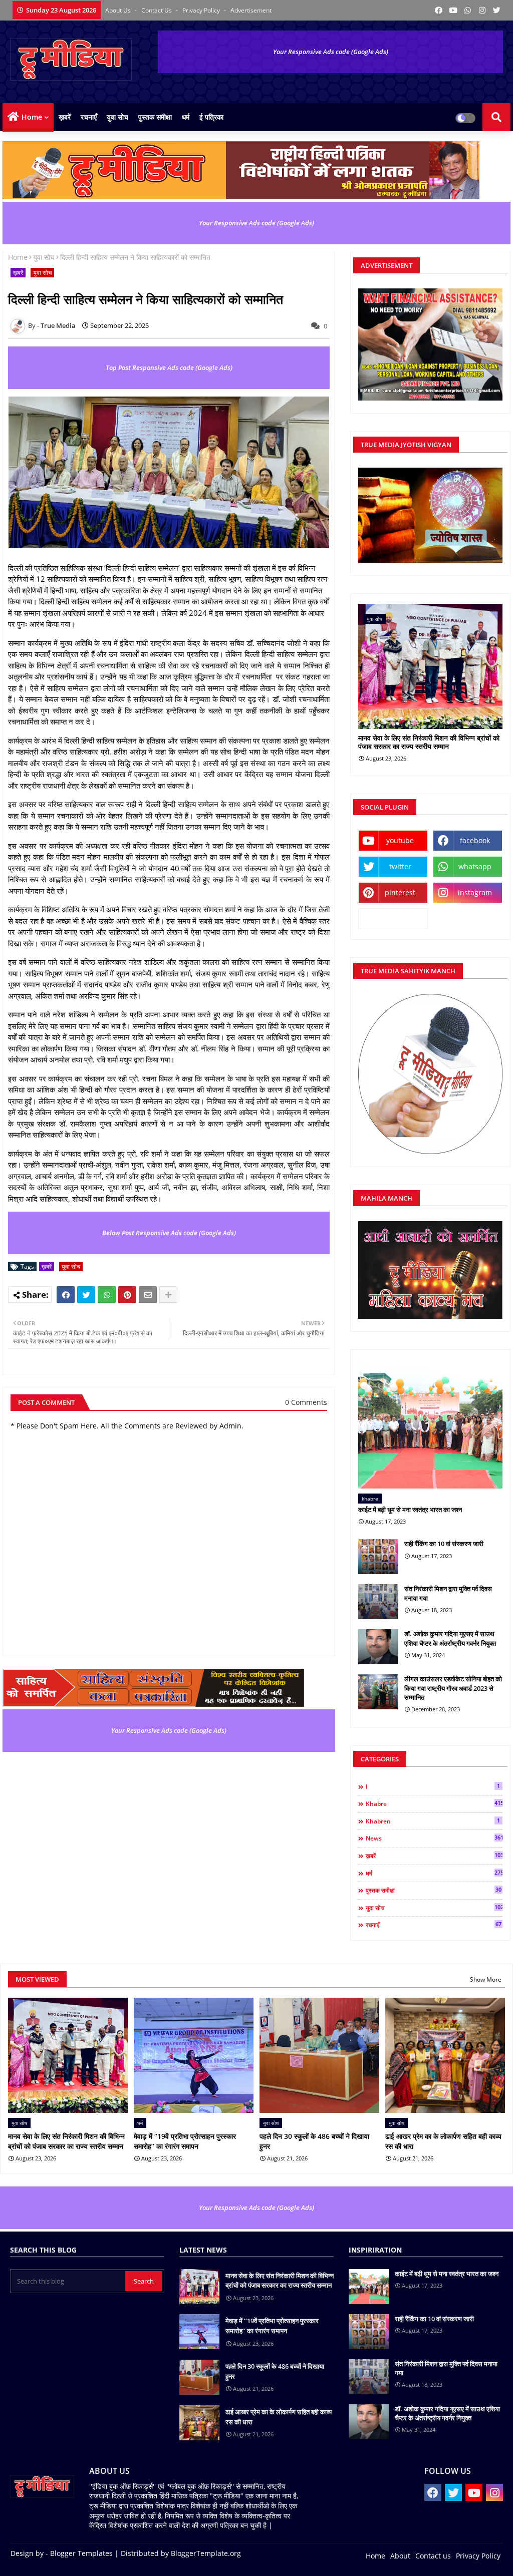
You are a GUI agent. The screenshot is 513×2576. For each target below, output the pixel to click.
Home (32, 117)
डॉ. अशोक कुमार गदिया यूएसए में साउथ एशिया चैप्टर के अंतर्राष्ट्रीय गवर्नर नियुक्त (450, 1638)
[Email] (148, 1295)
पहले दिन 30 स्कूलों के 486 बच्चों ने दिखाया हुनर (314, 2141)
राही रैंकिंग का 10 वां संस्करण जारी (444, 1544)
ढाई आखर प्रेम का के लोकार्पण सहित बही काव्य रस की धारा (443, 2141)
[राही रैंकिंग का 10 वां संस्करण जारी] (378, 1557)
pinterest (400, 892)
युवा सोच (117, 117)
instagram (475, 892)
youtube (400, 840)
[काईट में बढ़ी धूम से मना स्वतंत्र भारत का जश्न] (430, 1424)
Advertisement (251, 10)
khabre (434, 1803)
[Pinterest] (127, 1295)
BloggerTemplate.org (206, 2553)
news (434, 1838)
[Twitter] (86, 1295)
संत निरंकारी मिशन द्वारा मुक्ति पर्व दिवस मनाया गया (448, 1593)
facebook (475, 840)
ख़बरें (65, 117)
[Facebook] (66, 1295)
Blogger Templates (81, 2553)
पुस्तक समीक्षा (155, 117)
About (400, 2556)
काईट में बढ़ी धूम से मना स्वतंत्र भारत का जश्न (410, 1510)
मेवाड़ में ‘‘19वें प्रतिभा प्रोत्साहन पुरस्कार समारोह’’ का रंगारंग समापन (185, 2141)
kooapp (393, 918)
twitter (400, 866)
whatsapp (475, 866)
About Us (119, 10)
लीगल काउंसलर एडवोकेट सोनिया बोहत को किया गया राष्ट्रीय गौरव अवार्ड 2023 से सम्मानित (453, 1688)
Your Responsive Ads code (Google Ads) (331, 52)
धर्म (186, 117)
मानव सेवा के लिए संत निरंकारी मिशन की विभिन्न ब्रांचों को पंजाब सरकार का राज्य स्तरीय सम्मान (429, 743)
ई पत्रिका (211, 117)
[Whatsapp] (107, 1295)
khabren (433, 1821)
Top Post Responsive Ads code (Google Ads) (169, 367)
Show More (486, 1979)
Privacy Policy (202, 10)
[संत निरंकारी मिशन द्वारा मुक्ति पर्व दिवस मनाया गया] (378, 1602)
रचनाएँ (89, 117)
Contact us (157, 10)
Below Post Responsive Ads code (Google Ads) (169, 1233)
